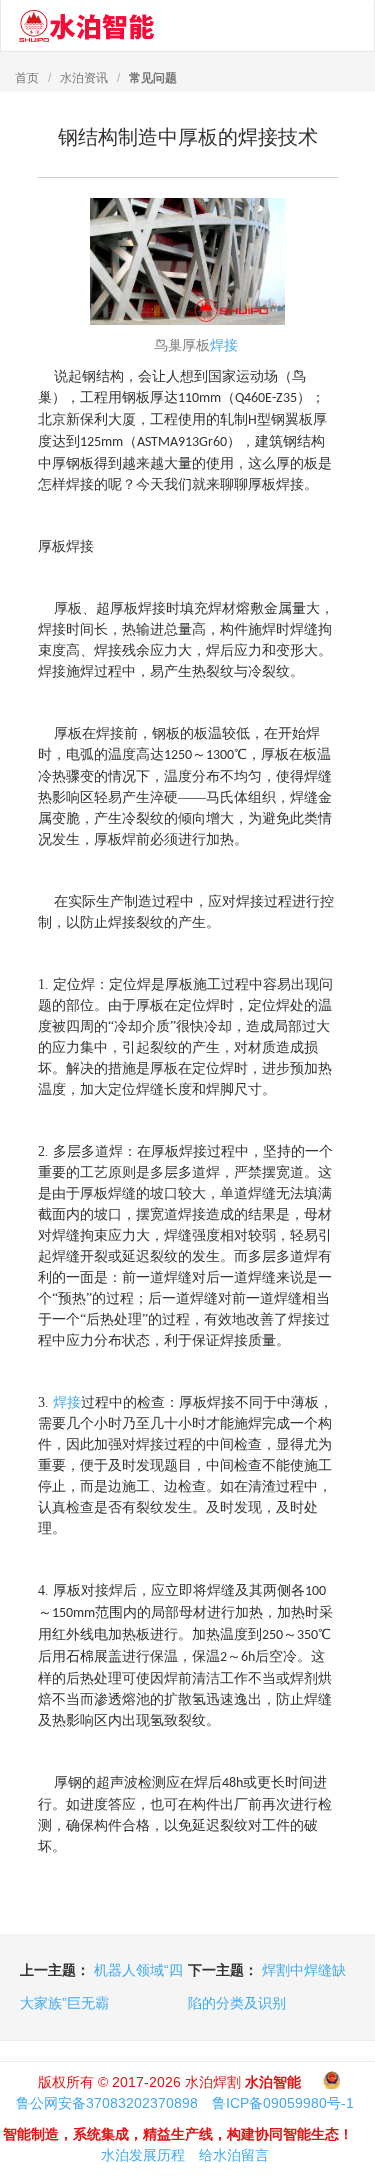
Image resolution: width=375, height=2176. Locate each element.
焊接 (224, 345)
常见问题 (153, 78)
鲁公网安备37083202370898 (107, 2103)
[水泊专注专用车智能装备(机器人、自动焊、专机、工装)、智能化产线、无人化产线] (86, 26)
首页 (27, 78)
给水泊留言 (234, 2155)
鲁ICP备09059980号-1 (283, 2103)
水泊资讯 (84, 78)
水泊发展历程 (143, 2155)
